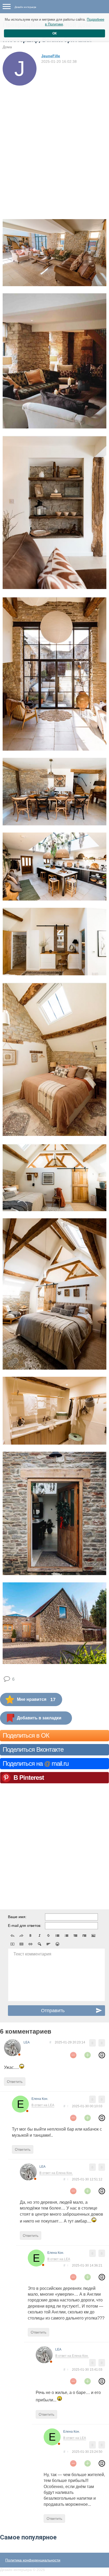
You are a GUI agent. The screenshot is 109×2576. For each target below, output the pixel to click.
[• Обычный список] (57, 1936)
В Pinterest (29, 1778)
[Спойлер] (39, 1944)
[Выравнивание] (48, 1944)
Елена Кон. (40, 2099)
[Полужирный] (30, 1936)
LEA (27, 2042)
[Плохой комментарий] (73, 2055)
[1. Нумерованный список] (66, 1936)
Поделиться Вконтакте (33, 1749)
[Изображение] (93, 1936)
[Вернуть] (21, 1936)
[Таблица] (21, 1944)
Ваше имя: (17, 1917)
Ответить (15, 2082)
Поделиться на (36, 1763)
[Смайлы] (57, 1944)
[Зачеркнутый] (48, 1936)
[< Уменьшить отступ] (75, 1936)
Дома (7, 47)
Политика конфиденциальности (33, 2560)
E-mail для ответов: (25, 1926)
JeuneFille (51, 56)
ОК (54, 33)
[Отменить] (12, 1936)
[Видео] (12, 1944)
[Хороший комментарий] (88, 2055)
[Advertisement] (54, 143)
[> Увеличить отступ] (84, 1936)
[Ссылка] (30, 1944)
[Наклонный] (39, 1936)
